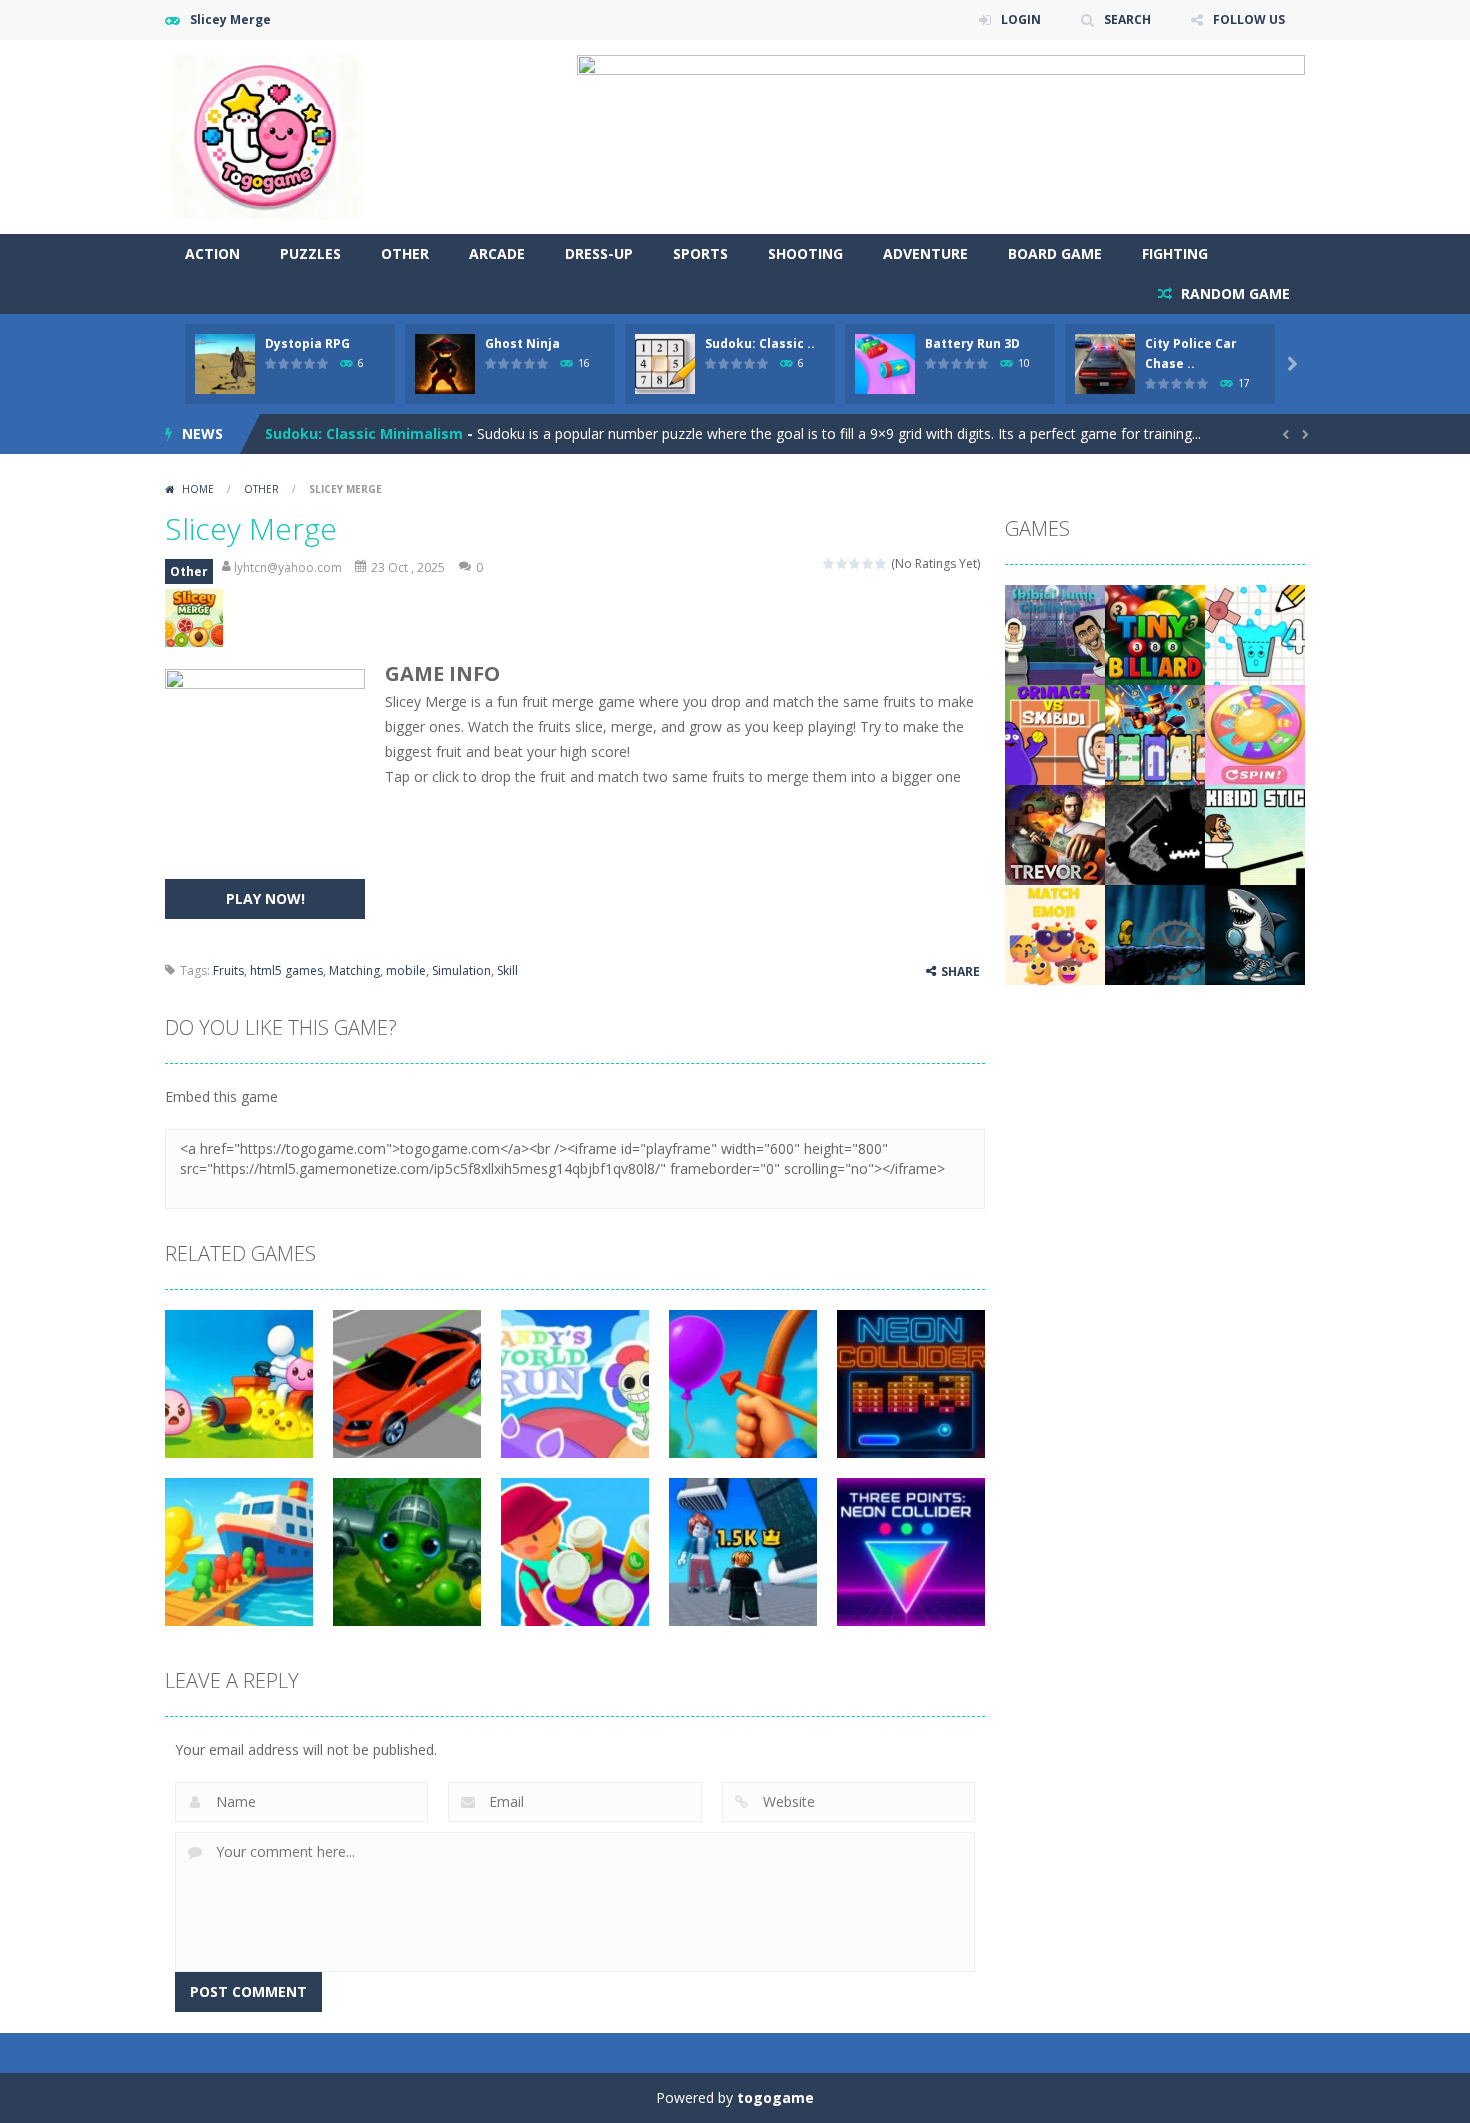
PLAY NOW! (265, 898)
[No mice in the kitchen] (1155, 833)
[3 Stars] (855, 563)
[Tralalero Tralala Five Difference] (1255, 933)
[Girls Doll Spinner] (1255, 733)
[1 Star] (829, 563)
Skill (507, 970)
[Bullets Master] (1155, 733)
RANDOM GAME (1233, 293)
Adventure (925, 253)
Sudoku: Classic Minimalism (364, 433)
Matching (354, 970)
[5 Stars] (881, 563)
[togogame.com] (265, 135)
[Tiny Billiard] (1155, 633)
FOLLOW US (1249, 19)
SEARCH (1127, 19)
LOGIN (1021, 19)
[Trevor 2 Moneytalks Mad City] (1055, 833)
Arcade (497, 253)
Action (212, 253)
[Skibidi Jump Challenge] (1055, 633)
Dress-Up (599, 253)
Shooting (805, 253)
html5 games (286, 970)
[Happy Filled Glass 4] (1255, 633)
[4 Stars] (868, 563)
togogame (775, 2097)
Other (405, 253)
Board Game (1055, 253)
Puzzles (310, 253)
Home (198, 489)
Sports (700, 253)
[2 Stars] (842, 563)
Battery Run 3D (972, 343)
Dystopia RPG (307, 343)
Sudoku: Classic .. (760, 343)
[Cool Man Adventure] (1155, 933)
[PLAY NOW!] (225, 362)
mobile (406, 970)
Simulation (461, 970)
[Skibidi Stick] (1255, 833)
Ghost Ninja (522, 343)
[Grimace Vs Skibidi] (1055, 733)
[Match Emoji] (1055, 933)
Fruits (228, 970)
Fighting (1175, 253)
